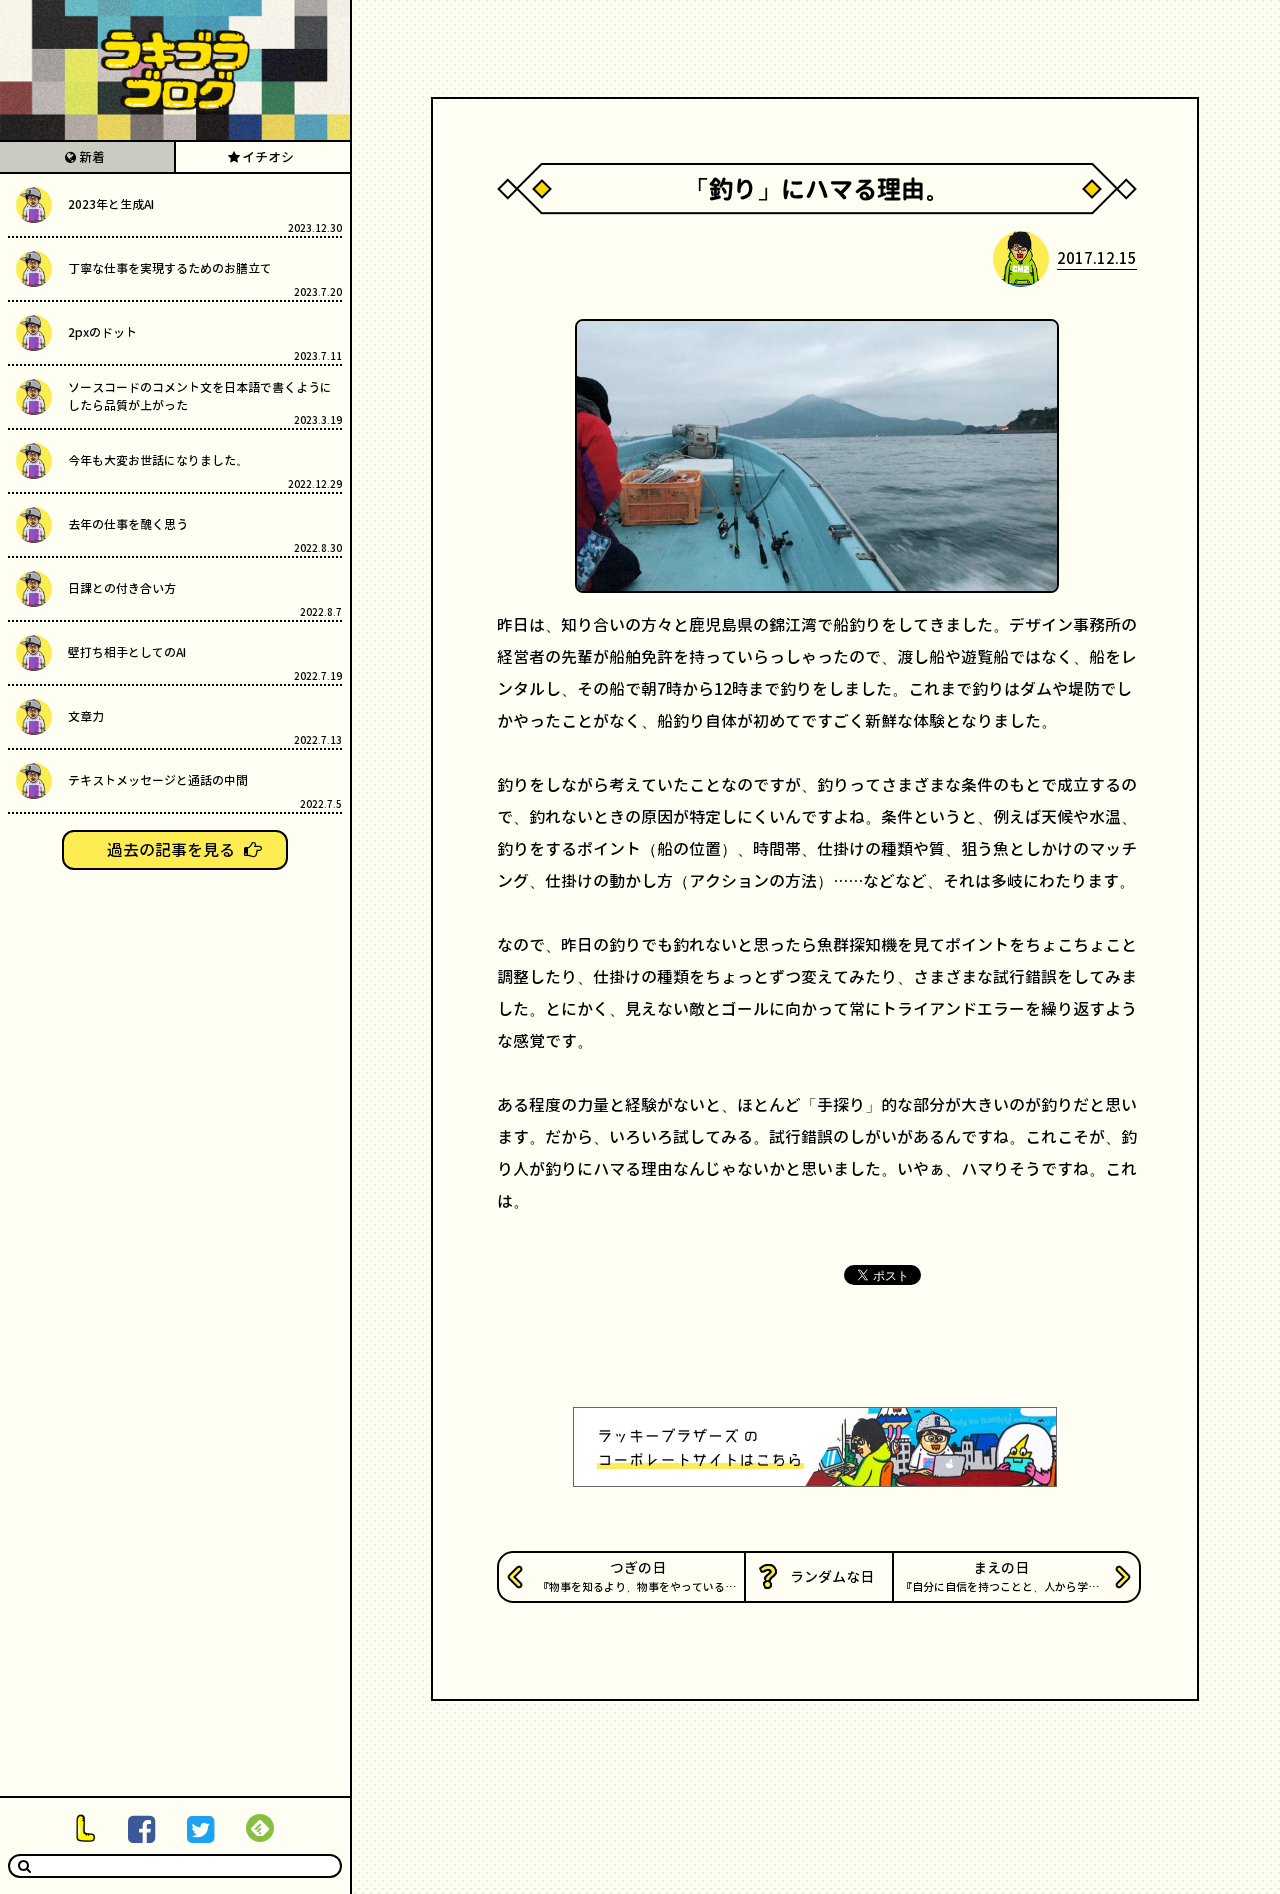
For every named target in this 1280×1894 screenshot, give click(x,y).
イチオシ (268, 157)
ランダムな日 (832, 1576)
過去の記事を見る (171, 850)
